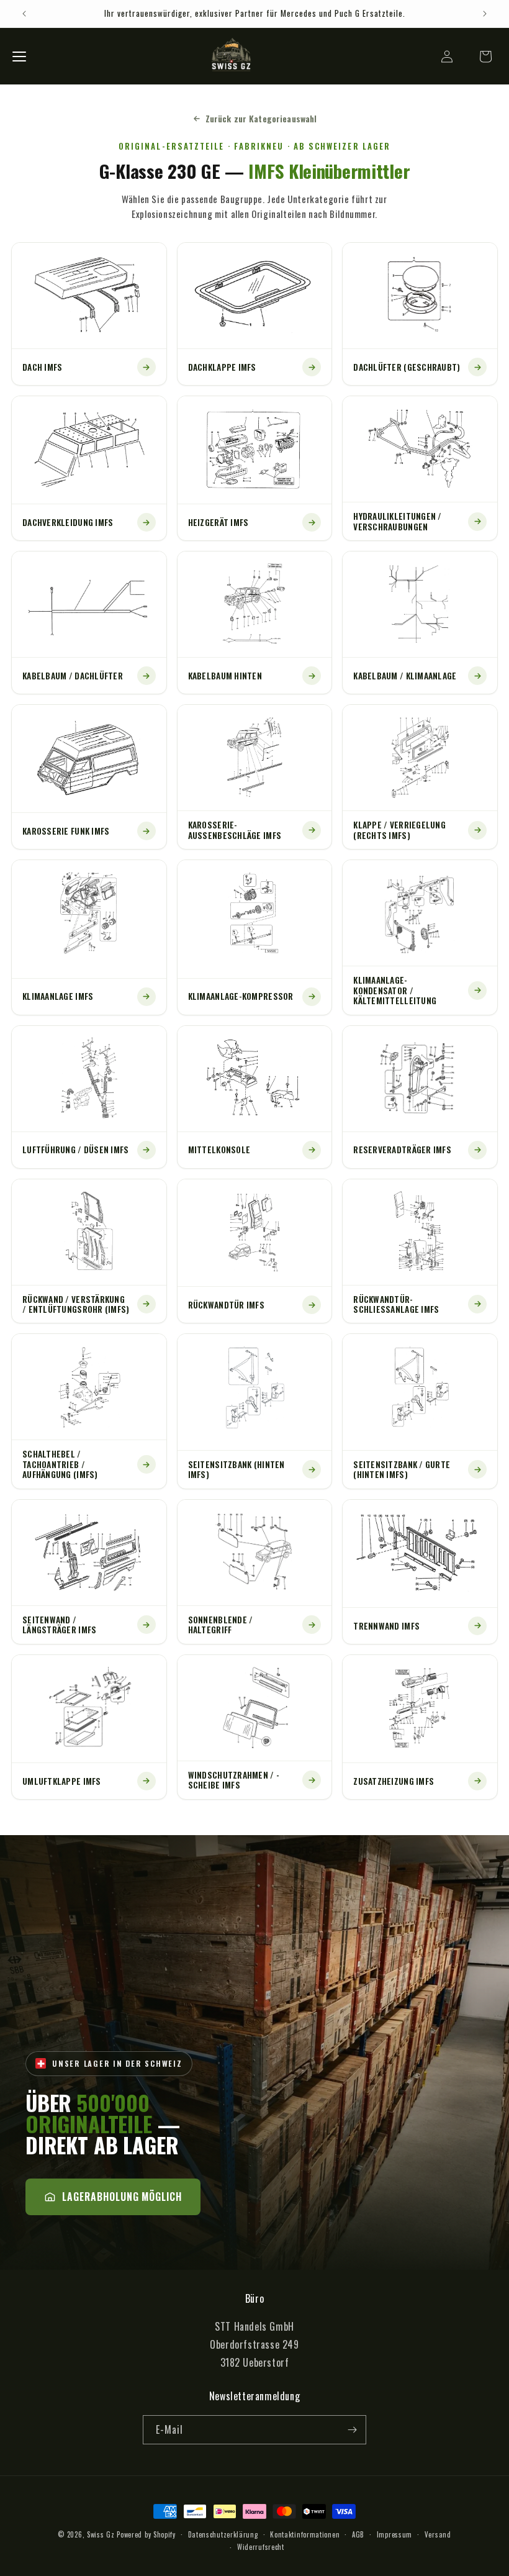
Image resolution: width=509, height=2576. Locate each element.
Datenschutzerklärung (223, 2534)
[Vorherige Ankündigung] (24, 14)
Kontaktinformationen (305, 2534)
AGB (358, 2534)
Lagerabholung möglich (122, 2197)
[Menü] (19, 57)
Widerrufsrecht (261, 2547)
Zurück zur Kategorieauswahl (261, 118)
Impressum (394, 2534)
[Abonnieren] (352, 2430)
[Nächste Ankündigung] (485, 14)
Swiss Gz (101, 2534)
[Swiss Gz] (232, 56)
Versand (438, 2534)
